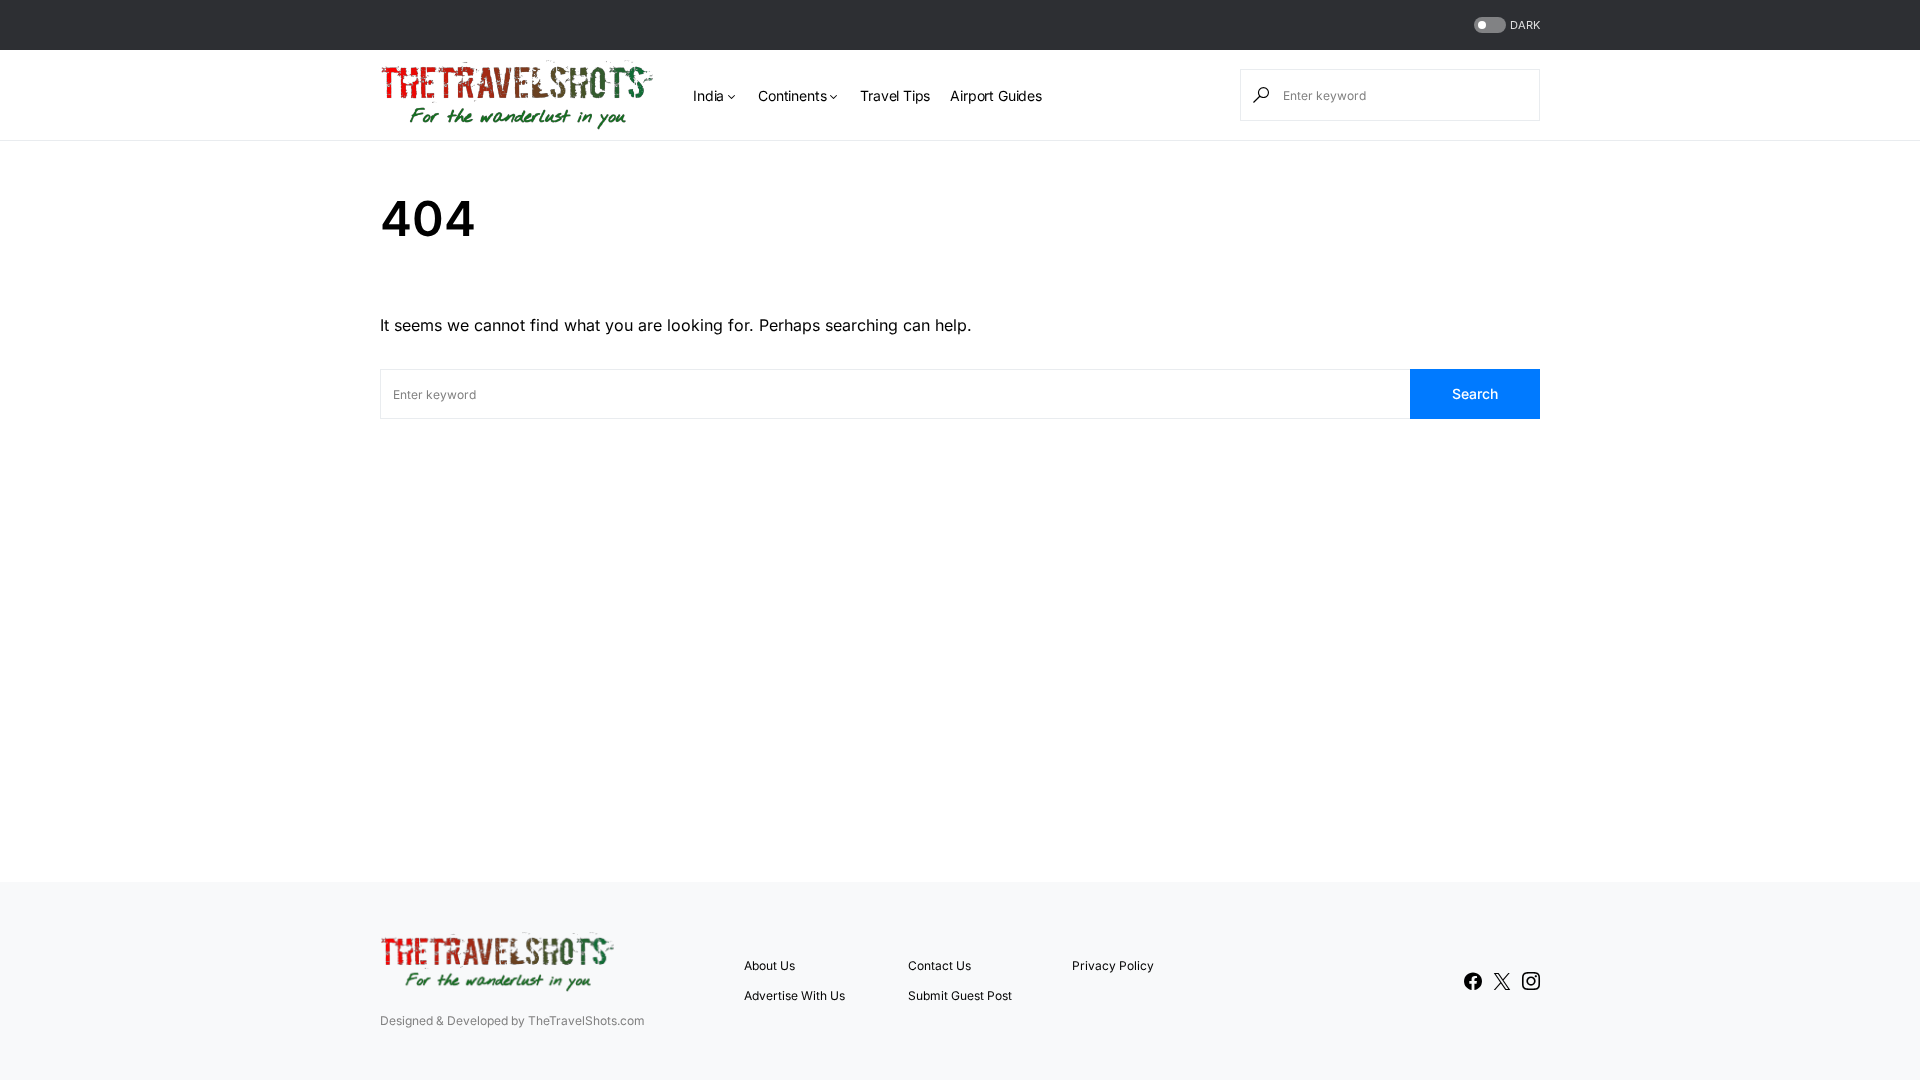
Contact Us (939, 965)
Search (1475, 393)
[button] (1505, 25)
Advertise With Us (794, 995)
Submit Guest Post (960, 995)
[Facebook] (1473, 981)
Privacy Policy (1113, 965)
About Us (769, 965)
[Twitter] (1502, 981)
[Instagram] (1531, 981)
